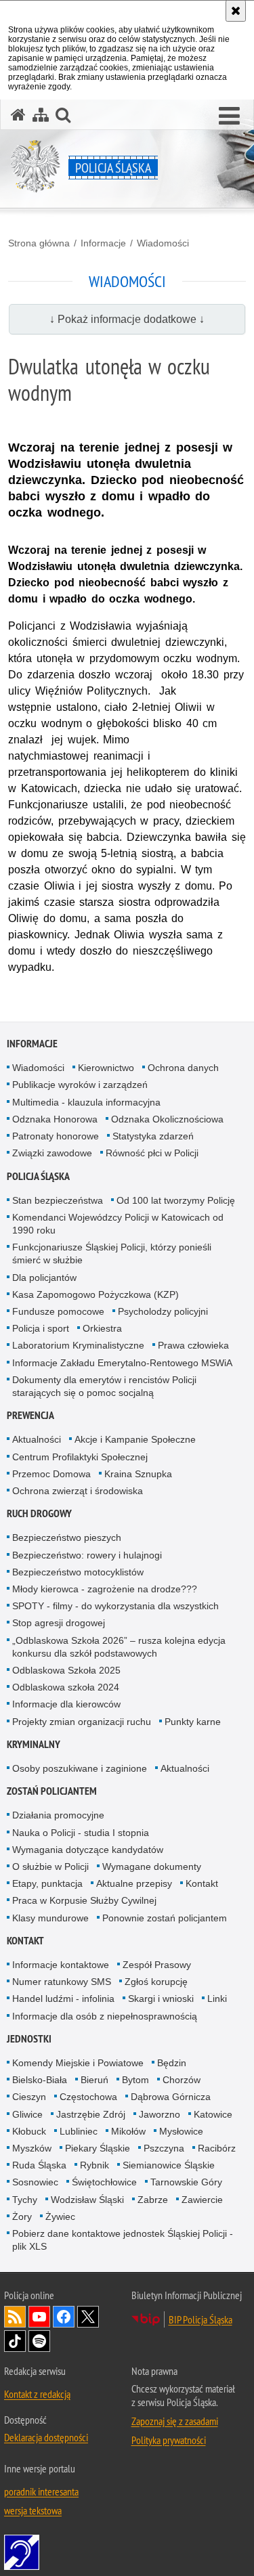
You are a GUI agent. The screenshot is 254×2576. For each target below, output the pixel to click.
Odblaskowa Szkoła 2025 (66, 1670)
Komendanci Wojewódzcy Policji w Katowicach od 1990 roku (118, 1224)
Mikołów (128, 2131)
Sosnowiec (35, 2182)
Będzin (172, 2063)
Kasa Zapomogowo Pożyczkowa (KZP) (96, 1294)
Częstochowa (88, 2097)
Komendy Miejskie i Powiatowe (78, 2063)
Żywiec (60, 2217)
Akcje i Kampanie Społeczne (135, 1439)
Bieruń (94, 2080)
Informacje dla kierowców (66, 1704)
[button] (229, 116)
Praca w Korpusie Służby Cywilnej (84, 1900)
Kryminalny (34, 1744)
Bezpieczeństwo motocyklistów (78, 1572)
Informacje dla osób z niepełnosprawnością (105, 2016)
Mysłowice (181, 2131)
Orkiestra (102, 1328)
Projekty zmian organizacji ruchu (82, 1722)
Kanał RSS (15, 2317)
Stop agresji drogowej (59, 1623)
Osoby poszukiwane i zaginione (80, 1768)
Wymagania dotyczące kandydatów (88, 1850)
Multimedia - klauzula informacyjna (86, 1102)
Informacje (103, 243)
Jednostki (29, 2039)
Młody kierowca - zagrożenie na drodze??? (105, 1589)
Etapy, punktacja (47, 1883)
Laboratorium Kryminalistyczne (78, 1345)
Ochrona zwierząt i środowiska (78, 1491)
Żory (22, 2217)
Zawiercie (202, 2200)
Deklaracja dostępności (46, 2437)
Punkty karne (193, 1722)
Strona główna (39, 243)
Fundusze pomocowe (58, 1311)
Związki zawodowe (52, 1153)
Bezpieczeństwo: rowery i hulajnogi (87, 1555)
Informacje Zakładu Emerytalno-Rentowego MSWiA (122, 1363)
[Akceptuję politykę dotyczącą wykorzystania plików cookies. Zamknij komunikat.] (236, 11)
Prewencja (30, 1415)
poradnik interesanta (41, 2491)
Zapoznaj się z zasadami (175, 2421)
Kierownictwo (106, 1068)
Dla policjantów (44, 1278)
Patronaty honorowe (56, 1136)
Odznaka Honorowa (55, 1119)
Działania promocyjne (58, 1815)
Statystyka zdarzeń (153, 1136)
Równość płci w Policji (152, 1153)
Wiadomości (163, 243)
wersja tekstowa (33, 2510)
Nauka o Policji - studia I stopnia (81, 1833)
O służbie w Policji (50, 1866)
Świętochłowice (104, 2182)
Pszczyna (164, 2148)
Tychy (25, 2200)
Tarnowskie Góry (186, 2182)
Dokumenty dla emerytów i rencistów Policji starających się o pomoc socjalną (104, 1386)
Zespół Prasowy (157, 1965)
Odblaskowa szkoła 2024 (66, 1687)
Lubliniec (79, 2131)
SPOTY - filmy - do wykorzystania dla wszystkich (115, 1606)
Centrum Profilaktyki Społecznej (80, 1457)
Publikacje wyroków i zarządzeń (80, 1085)
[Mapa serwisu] (41, 115)
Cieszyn (29, 2097)
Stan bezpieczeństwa (58, 1200)
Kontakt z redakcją (37, 2394)
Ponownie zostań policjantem (165, 1918)
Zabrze (153, 2200)
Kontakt (202, 1883)
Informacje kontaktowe (61, 1965)
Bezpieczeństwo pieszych (67, 1537)
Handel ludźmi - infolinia (63, 1999)
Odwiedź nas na (39, 2317)
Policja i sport (41, 1328)
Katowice (213, 2114)
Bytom (135, 2080)
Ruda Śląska (39, 2165)
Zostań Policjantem (52, 1791)
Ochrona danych (183, 1068)
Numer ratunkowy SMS (62, 1982)
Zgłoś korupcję (156, 1982)
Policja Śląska (38, 1176)
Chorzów (182, 2080)
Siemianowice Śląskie (169, 2165)
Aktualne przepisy (134, 1883)
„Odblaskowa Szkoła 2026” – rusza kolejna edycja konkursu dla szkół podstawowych (119, 1647)
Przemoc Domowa (51, 1474)
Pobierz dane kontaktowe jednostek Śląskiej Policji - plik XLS (123, 2240)
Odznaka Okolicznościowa (167, 1119)
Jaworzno (160, 2114)
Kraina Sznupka (138, 1474)
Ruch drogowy (39, 1513)
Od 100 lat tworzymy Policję (176, 1200)
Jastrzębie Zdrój (91, 2114)
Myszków (32, 2148)
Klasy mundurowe (50, 1918)
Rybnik (94, 2165)
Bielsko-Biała (40, 2080)
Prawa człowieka (193, 1345)
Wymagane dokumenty (152, 1866)
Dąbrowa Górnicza (171, 2097)
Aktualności (37, 1439)
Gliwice (27, 2114)
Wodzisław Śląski (87, 2200)
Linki (217, 1999)
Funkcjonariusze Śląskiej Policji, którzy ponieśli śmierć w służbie (112, 1253)
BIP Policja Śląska (200, 2319)
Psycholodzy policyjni (163, 1311)
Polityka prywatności (169, 2440)
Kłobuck (29, 2131)
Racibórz (217, 2148)
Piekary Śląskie (98, 2148)
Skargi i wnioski (161, 1999)
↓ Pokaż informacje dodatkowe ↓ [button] (127, 319)
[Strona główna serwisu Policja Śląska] (18, 115)
